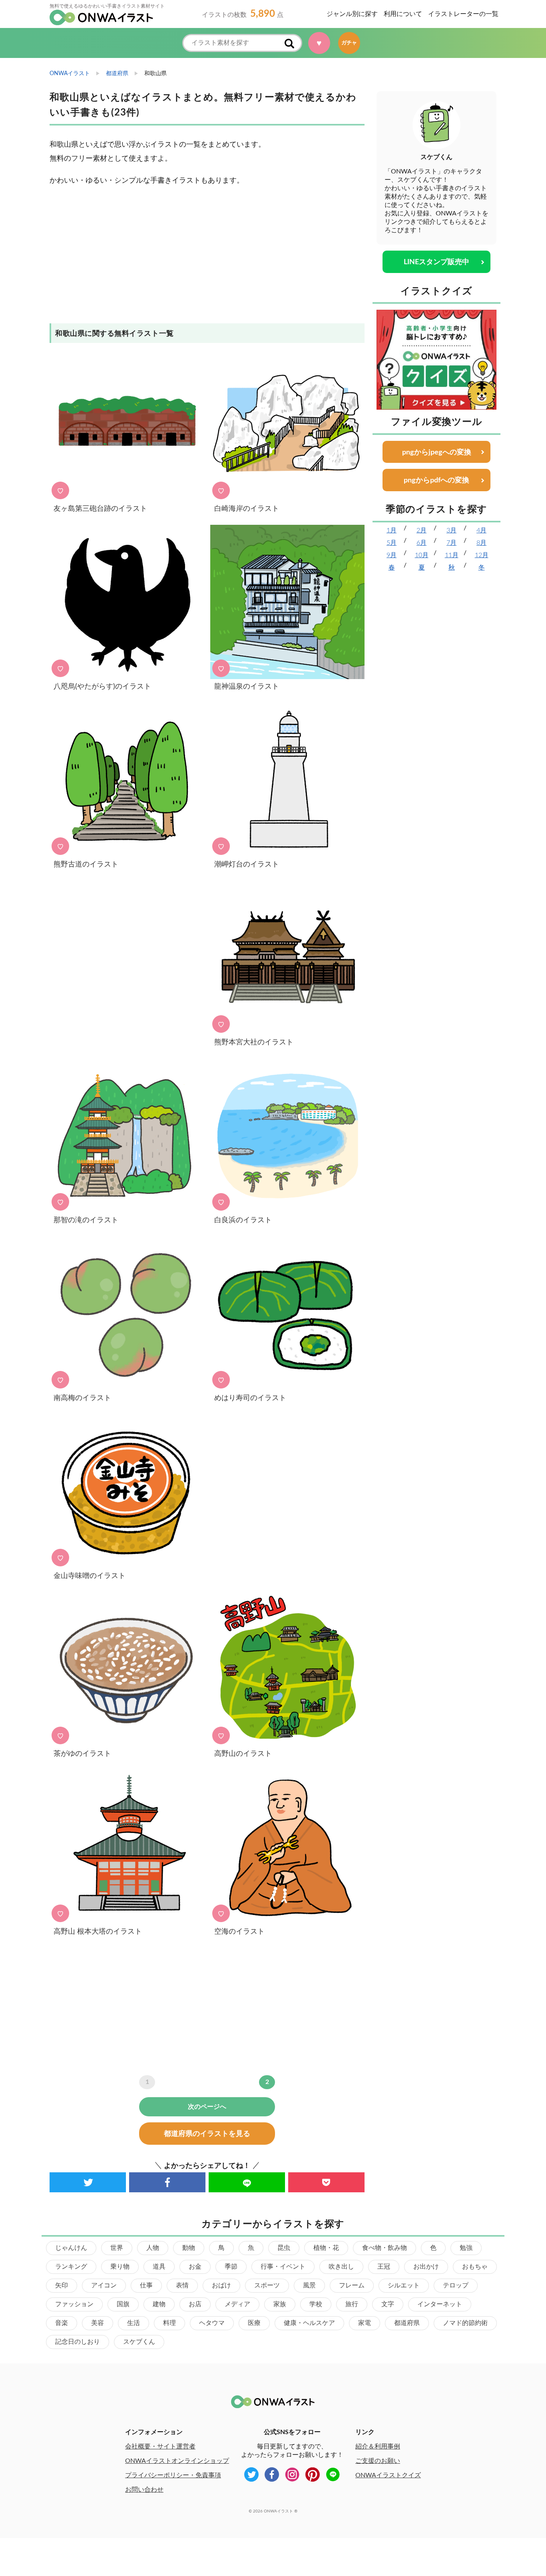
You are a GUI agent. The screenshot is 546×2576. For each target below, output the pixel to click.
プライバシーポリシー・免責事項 (173, 2475)
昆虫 (284, 2248)
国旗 (123, 2304)
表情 (182, 2285)
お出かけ (426, 2267)
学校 (316, 2304)
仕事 (146, 2285)
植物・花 (326, 2248)
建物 (159, 2304)
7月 (451, 543)
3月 (451, 530)
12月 (482, 555)
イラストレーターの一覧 (463, 14)
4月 (481, 530)
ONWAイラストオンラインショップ (177, 2461)
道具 (159, 2267)
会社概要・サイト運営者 (160, 2447)
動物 (189, 2248)
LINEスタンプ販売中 (436, 262)
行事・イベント (283, 2267)
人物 (153, 2248)
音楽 (62, 2323)
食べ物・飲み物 (385, 2248)
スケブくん (139, 2342)
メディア (237, 2304)
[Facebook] (167, 2182)
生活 (134, 2323)
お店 (195, 2304)
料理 (169, 2323)
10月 (422, 555)
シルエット (404, 2285)
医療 (254, 2323)
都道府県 (407, 2323)
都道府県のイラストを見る (207, 2134)
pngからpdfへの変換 (436, 480)
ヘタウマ (212, 2323)
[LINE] (247, 2182)
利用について (403, 14)
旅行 (352, 2304)
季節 (231, 2267)
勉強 (466, 2248)
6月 (421, 543)
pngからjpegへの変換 (437, 452)
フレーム (352, 2285)
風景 (309, 2285)
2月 (421, 530)
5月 (392, 543)
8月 (481, 543)
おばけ (221, 2285)
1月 (392, 530)
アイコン (104, 2285)
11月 (452, 555)
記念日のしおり (78, 2342)
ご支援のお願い (378, 2461)
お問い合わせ (144, 2490)
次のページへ (207, 2107)
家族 (280, 2304)
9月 (392, 555)
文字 (388, 2304)
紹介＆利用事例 (378, 2447)
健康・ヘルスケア (309, 2323)
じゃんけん (71, 2248)
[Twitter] (88, 2182)
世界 (117, 2248)
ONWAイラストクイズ (388, 2475)
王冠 (384, 2267)
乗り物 (120, 2267)
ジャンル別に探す (352, 14)
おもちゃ (475, 2267)
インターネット (440, 2304)
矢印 (62, 2285)
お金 (195, 2267)
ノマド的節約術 (465, 2323)
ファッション (74, 2304)
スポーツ (267, 2285)
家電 (365, 2323)
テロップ (456, 2285)
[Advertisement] (207, 259)
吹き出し (341, 2267)
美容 (98, 2323)
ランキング (71, 2267)
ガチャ (349, 43)
